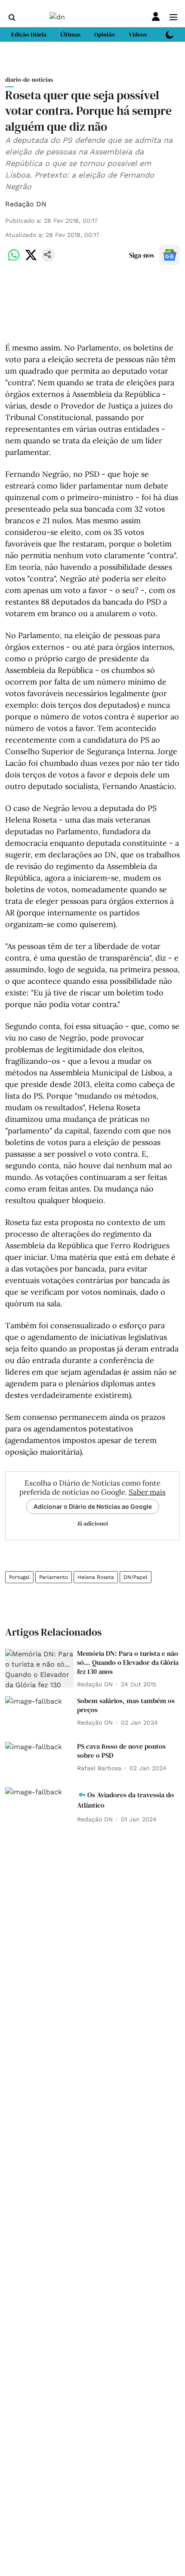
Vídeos (138, 34)
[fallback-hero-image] (39, 1668)
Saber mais (147, 1492)
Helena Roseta (96, 1577)
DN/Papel (136, 1577)
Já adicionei (92, 1523)
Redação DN (26, 204)
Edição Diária (29, 34)
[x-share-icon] (31, 259)
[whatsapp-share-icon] (14, 259)
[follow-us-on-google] (170, 255)
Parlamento (54, 1577)
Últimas (70, 34)
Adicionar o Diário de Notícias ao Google (93, 1506)
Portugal (19, 1577)
